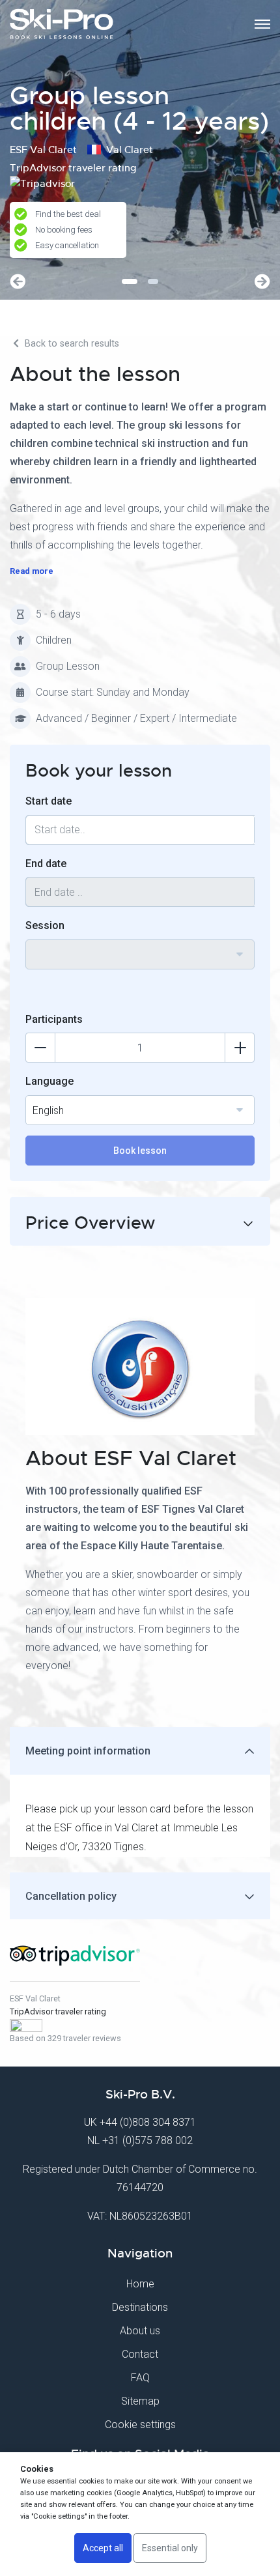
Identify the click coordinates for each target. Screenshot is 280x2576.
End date (46, 864)
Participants (54, 1019)
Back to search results (71, 344)
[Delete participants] (40, 1048)
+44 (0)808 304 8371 (148, 2122)
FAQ (140, 2378)
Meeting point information (88, 1751)
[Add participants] (240, 1048)
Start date (49, 801)
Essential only (170, 2548)
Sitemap (140, 2401)
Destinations (140, 2307)
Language (49, 1081)
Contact (140, 2354)
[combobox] (140, 954)
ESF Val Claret (35, 1998)
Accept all (103, 2548)
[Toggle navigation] (262, 24)
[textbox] (140, 947)
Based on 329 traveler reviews (65, 2038)
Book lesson (140, 1151)
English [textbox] (48, 1110)
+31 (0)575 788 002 (147, 2140)
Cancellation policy (71, 1896)
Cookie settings (140, 2425)
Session (45, 925)
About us (140, 2331)
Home (140, 2284)
